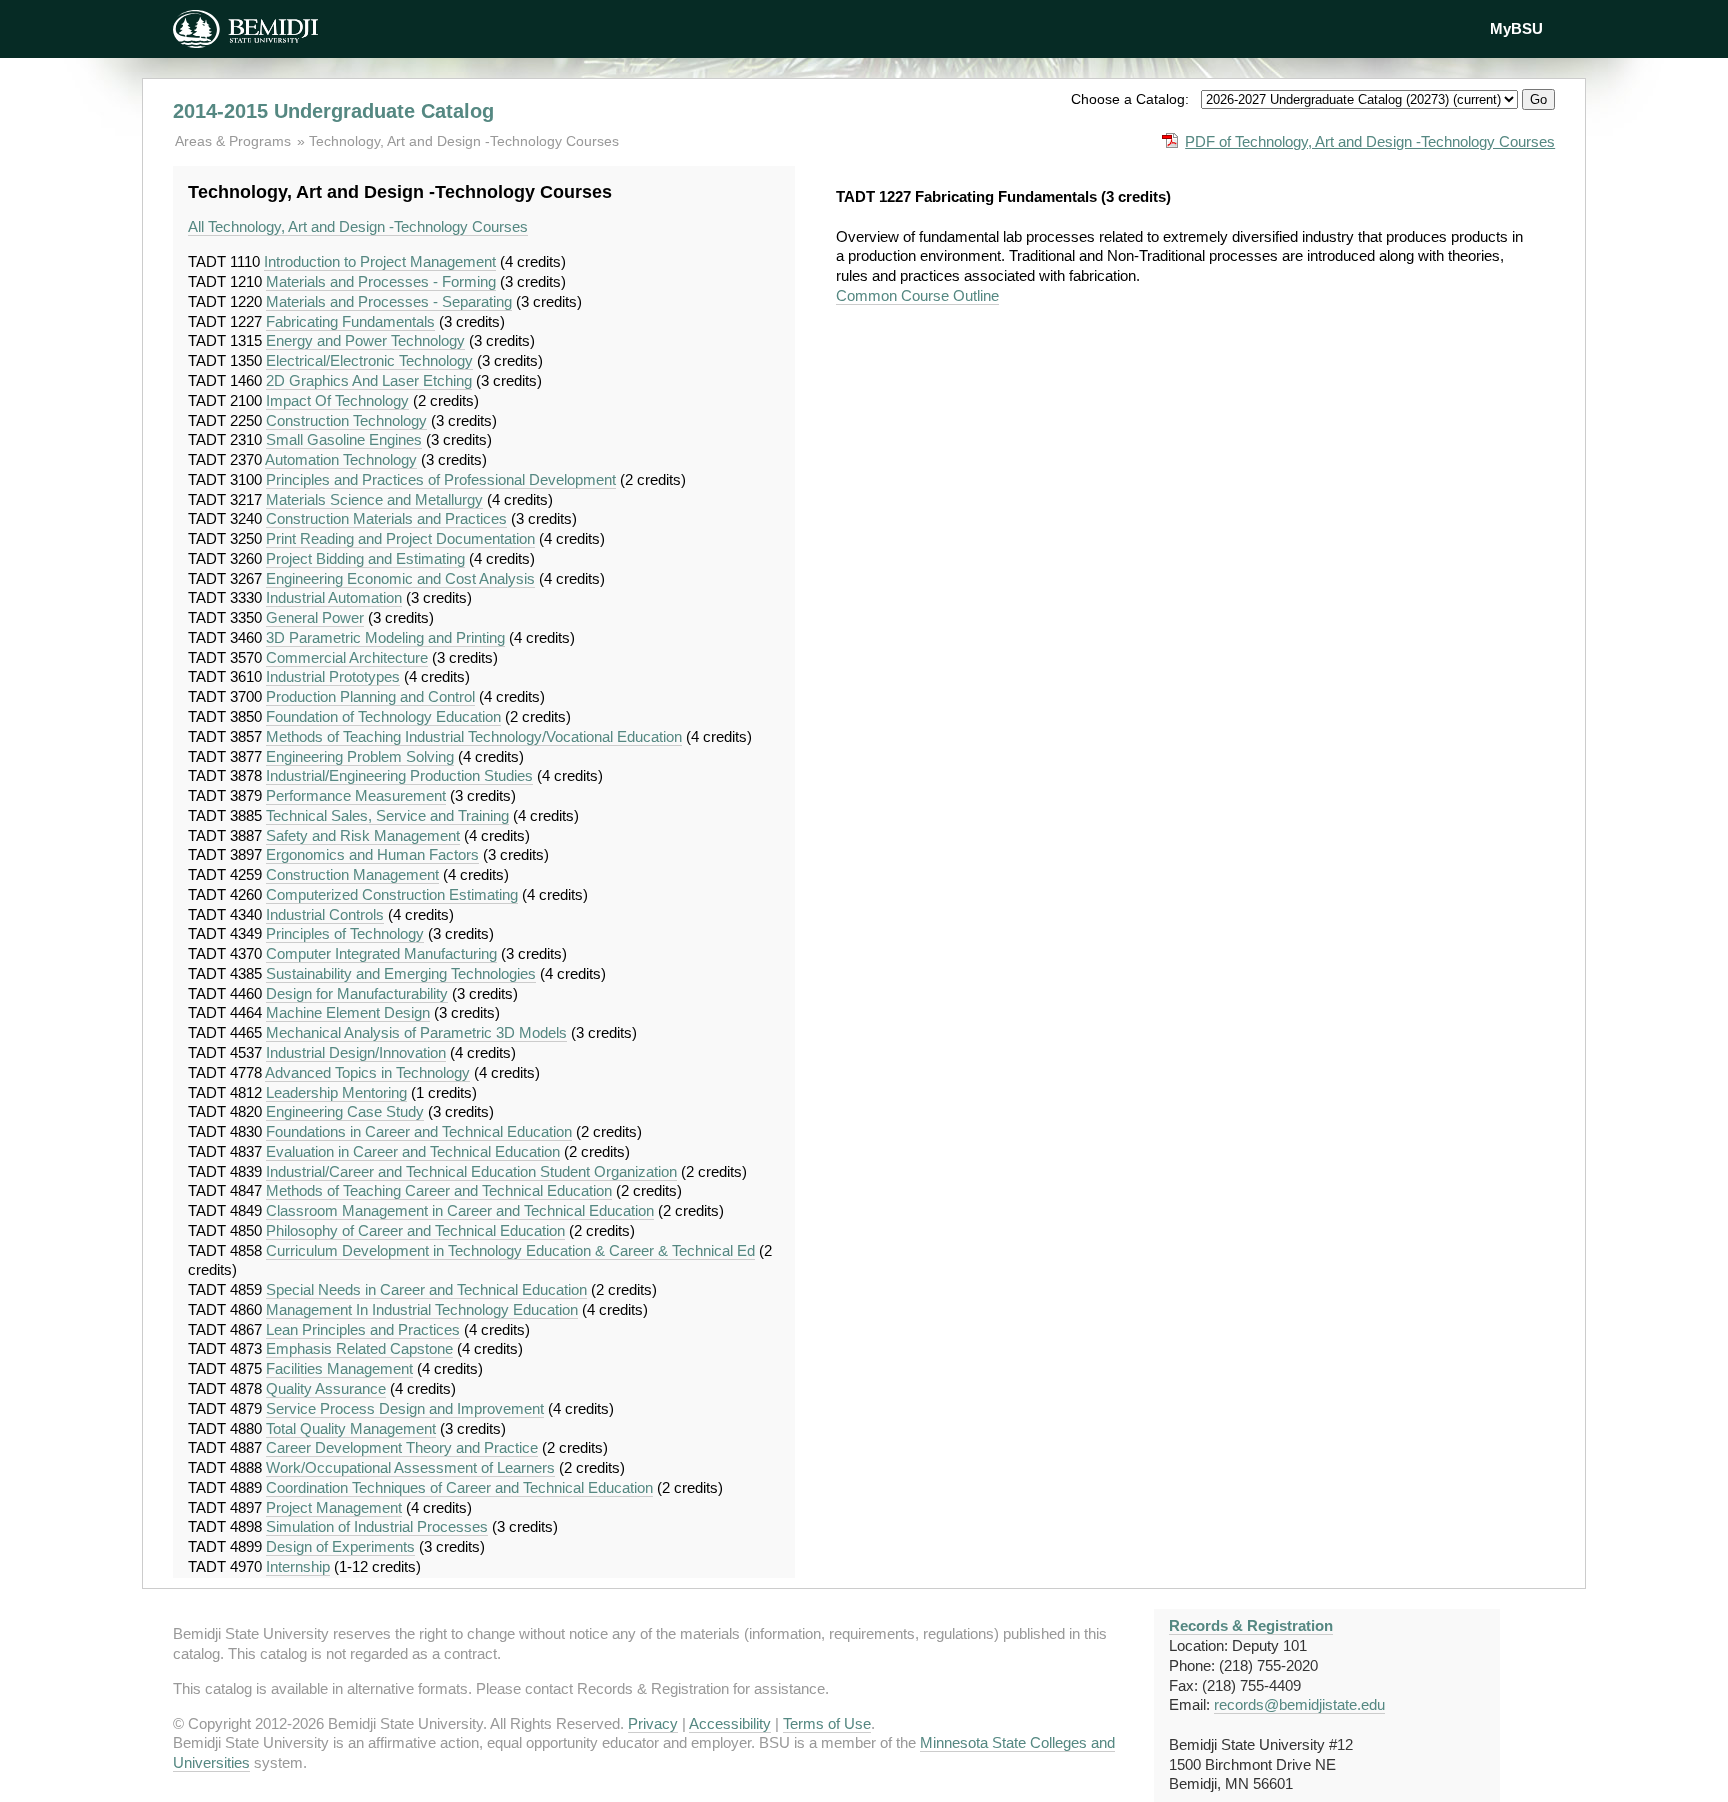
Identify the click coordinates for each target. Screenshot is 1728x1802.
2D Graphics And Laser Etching (369, 380)
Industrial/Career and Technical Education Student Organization (471, 1171)
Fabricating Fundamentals (350, 321)
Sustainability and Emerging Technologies (401, 973)
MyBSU (1516, 28)
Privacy (653, 1723)
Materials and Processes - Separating (389, 301)
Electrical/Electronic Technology (369, 360)
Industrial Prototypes (333, 676)
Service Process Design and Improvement (405, 1408)
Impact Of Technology (337, 400)
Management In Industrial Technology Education (422, 1309)
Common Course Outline (917, 295)
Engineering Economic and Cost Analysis (400, 578)
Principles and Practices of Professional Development (441, 479)
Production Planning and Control (370, 696)
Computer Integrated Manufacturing (381, 953)
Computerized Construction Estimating (392, 894)
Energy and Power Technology (365, 340)
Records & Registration (1251, 1625)
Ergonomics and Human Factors (372, 854)
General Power (315, 617)
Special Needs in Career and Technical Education (426, 1289)
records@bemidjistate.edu (1299, 1704)
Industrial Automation (334, 597)
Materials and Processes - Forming (381, 281)
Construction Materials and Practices (386, 518)
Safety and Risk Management (363, 835)
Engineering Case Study (345, 1111)
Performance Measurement (356, 795)
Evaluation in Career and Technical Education (413, 1151)
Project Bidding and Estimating (365, 558)
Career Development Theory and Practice (402, 1447)
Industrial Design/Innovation (356, 1052)
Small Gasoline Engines (344, 439)
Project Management (334, 1507)
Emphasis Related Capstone (359, 1348)
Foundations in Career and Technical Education (419, 1131)
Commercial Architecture (347, 657)
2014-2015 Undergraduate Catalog (333, 111)
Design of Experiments (340, 1546)
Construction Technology (346, 420)
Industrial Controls (325, 914)
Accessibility (730, 1723)
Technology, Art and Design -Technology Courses (464, 141)
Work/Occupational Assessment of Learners (410, 1467)
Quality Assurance (326, 1388)
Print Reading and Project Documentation (400, 538)
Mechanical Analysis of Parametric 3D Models (416, 1032)
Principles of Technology (345, 933)
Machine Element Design (348, 1012)
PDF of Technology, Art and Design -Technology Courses (1370, 141)
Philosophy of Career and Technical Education (415, 1230)
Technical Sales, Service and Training (387, 815)
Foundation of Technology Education (383, 716)
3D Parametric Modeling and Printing (385, 637)
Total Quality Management (351, 1428)
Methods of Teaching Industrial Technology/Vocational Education (474, 736)
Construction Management (352, 874)
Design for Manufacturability (357, 993)
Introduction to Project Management (380, 261)
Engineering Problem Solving (360, 756)
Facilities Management (339, 1368)
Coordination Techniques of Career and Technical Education (459, 1487)
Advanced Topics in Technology (367, 1072)
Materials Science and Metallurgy (374, 499)
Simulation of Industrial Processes (377, 1526)
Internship (298, 1566)
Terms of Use (827, 1723)
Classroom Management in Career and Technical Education (460, 1210)
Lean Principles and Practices (363, 1329)
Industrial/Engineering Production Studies (399, 775)
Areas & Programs (235, 141)
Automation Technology (341, 459)
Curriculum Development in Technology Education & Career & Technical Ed (510, 1250)
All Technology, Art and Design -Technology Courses (358, 226)
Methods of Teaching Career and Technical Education (439, 1190)
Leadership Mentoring (336, 1092)
